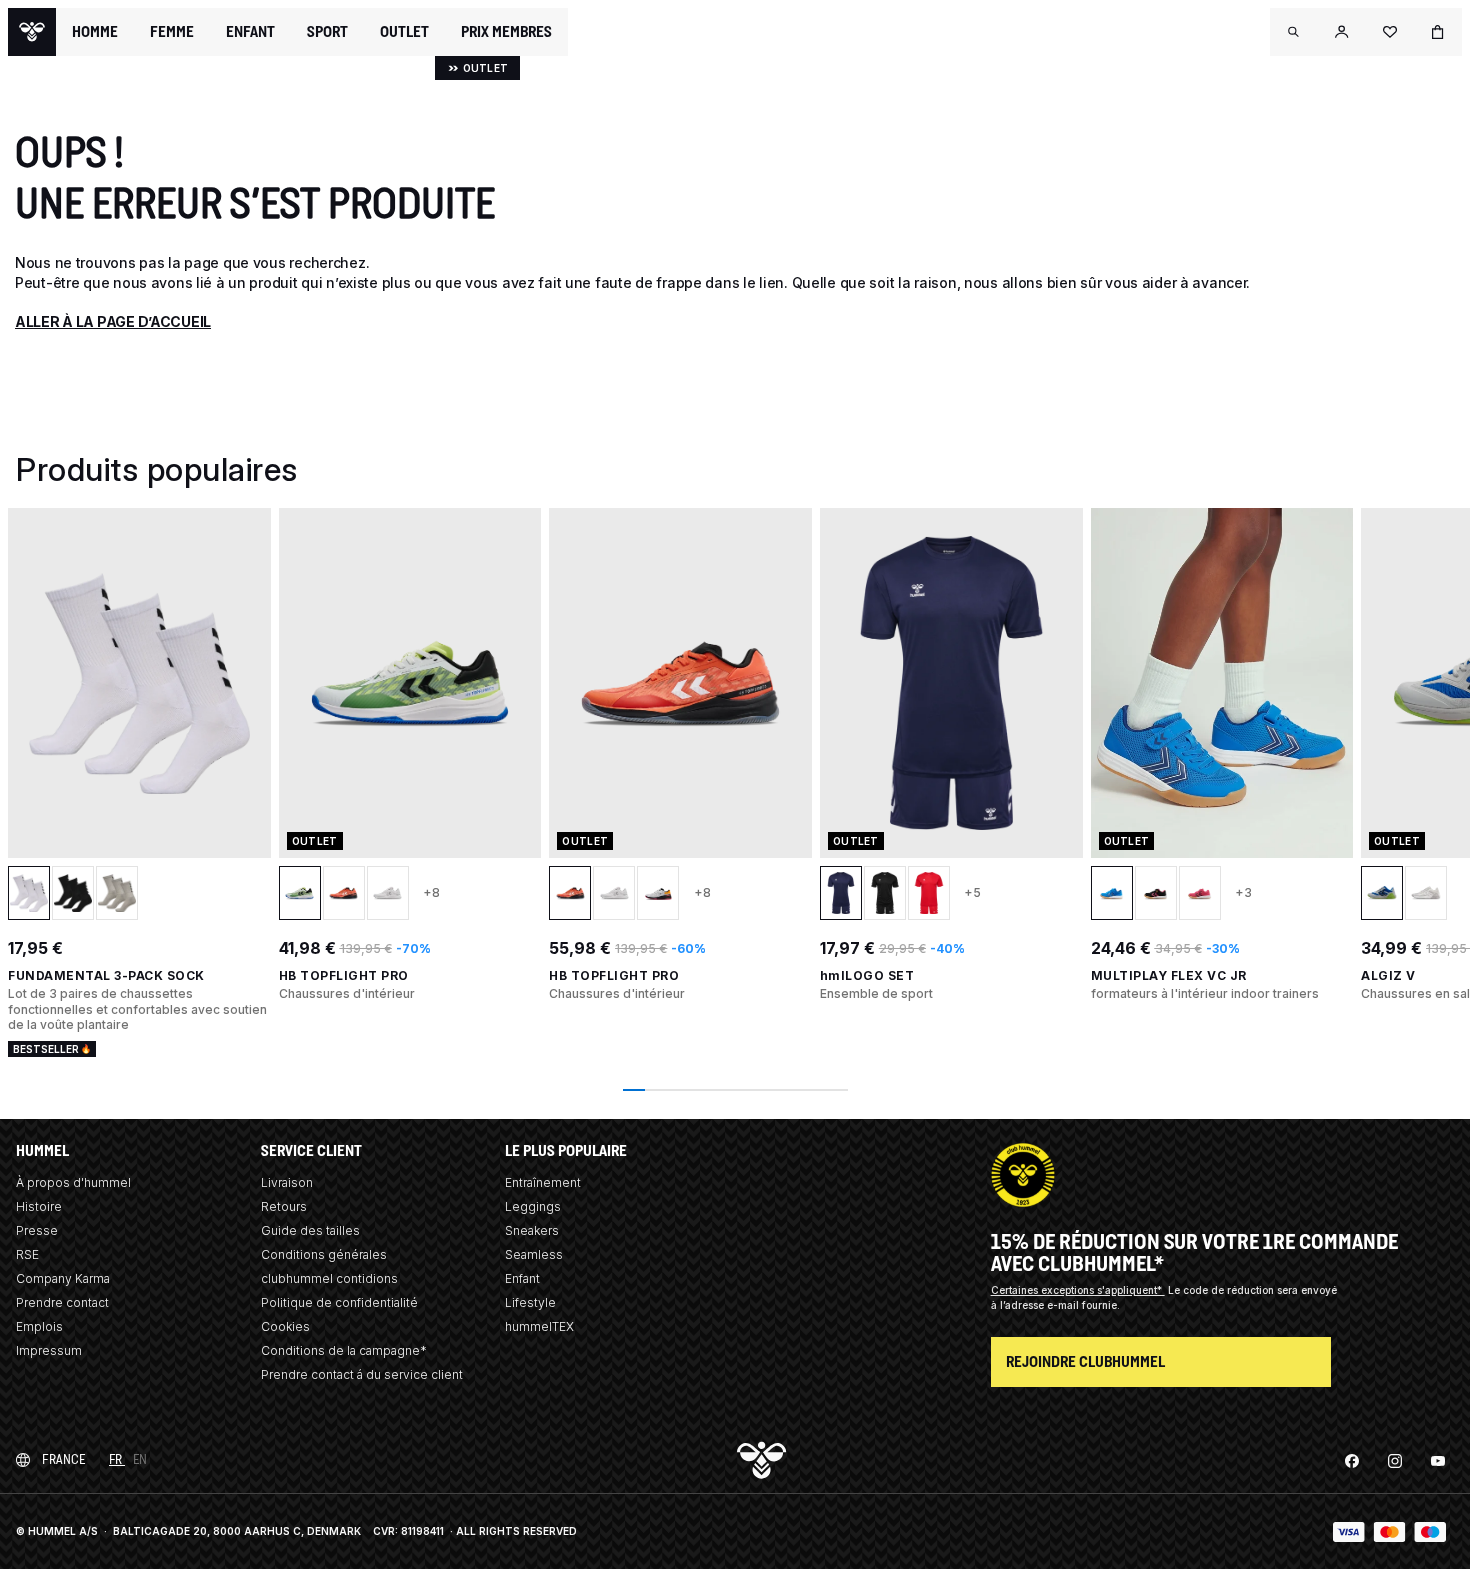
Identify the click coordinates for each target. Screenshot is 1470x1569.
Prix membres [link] (506, 31)
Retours (284, 1206)
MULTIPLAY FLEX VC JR (1169, 975)
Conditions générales (324, 1254)
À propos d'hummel (73, 1182)
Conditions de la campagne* (344, 1350)
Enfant (522, 1278)
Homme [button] (95, 32)
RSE (27, 1254)
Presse (37, 1230)
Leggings (533, 1206)
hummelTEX (539, 1326)
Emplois (39, 1326)
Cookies (285, 1326)
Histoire (39, 1206)
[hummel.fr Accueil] (32, 32)
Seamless (534, 1254)
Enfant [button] (250, 32)
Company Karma (63, 1278)
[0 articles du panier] (1438, 32)
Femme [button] (172, 32)
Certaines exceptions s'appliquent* (1078, 1290)
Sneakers (532, 1230)
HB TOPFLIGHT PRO (344, 975)
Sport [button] (327, 32)
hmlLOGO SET (867, 975)
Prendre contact (62, 1302)
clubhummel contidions (329, 1278)
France (63, 1459)
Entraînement (543, 1182)
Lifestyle (530, 1302)
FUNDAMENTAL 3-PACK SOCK (106, 975)
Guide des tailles (310, 1230)
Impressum (49, 1350)
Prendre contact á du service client (362, 1374)
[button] (1294, 32)
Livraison (287, 1182)
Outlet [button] (404, 32)
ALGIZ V (1388, 975)
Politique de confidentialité (339, 1302)
